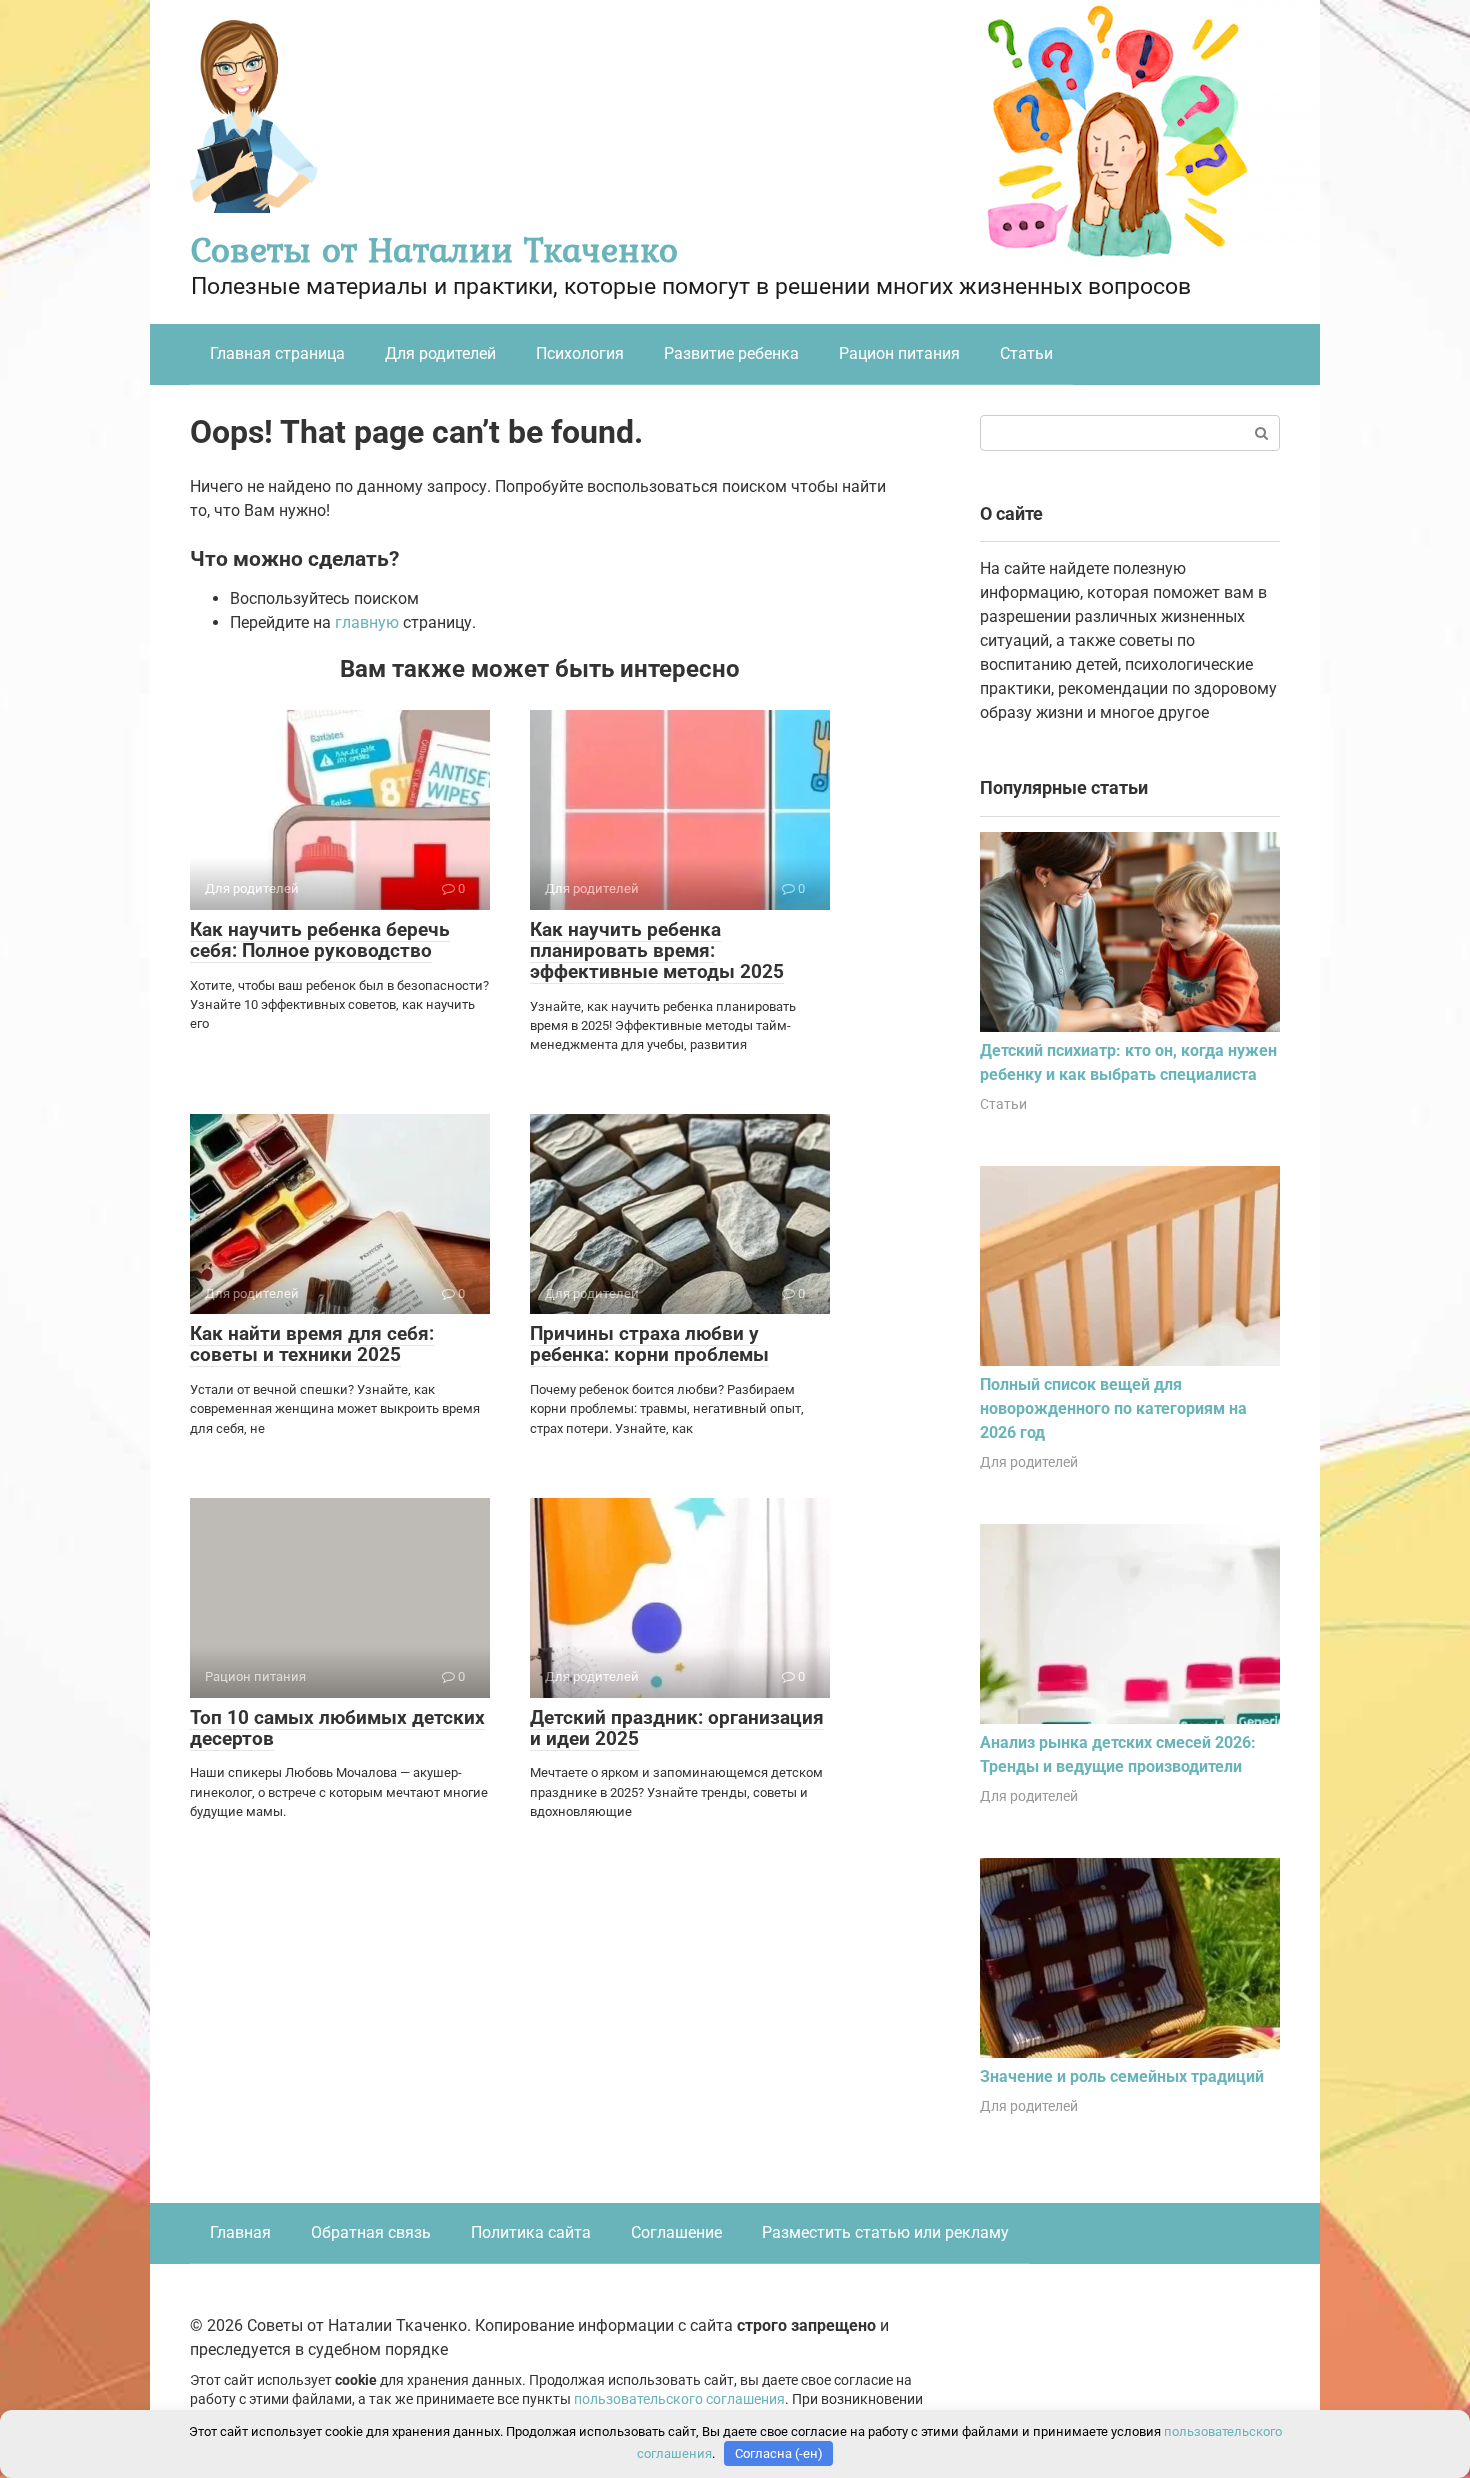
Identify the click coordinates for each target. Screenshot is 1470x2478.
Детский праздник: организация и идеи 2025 (677, 1728)
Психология (580, 353)
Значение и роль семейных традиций (1122, 2076)
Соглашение (676, 2232)
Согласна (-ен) (779, 2453)
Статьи (1026, 353)
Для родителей (440, 353)
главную (367, 622)
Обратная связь (371, 2232)
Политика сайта (531, 2232)
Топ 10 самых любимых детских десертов (337, 1728)
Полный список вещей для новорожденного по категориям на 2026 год (1113, 1408)
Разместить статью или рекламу (885, 2232)
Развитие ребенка (731, 353)
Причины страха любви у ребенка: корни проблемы (649, 1344)
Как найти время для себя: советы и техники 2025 (312, 1344)
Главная (240, 2232)
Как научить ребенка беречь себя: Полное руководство (320, 940)
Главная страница (277, 353)
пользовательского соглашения (679, 2399)
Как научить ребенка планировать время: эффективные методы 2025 (657, 950)
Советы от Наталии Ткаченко (434, 249)
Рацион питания (899, 353)
